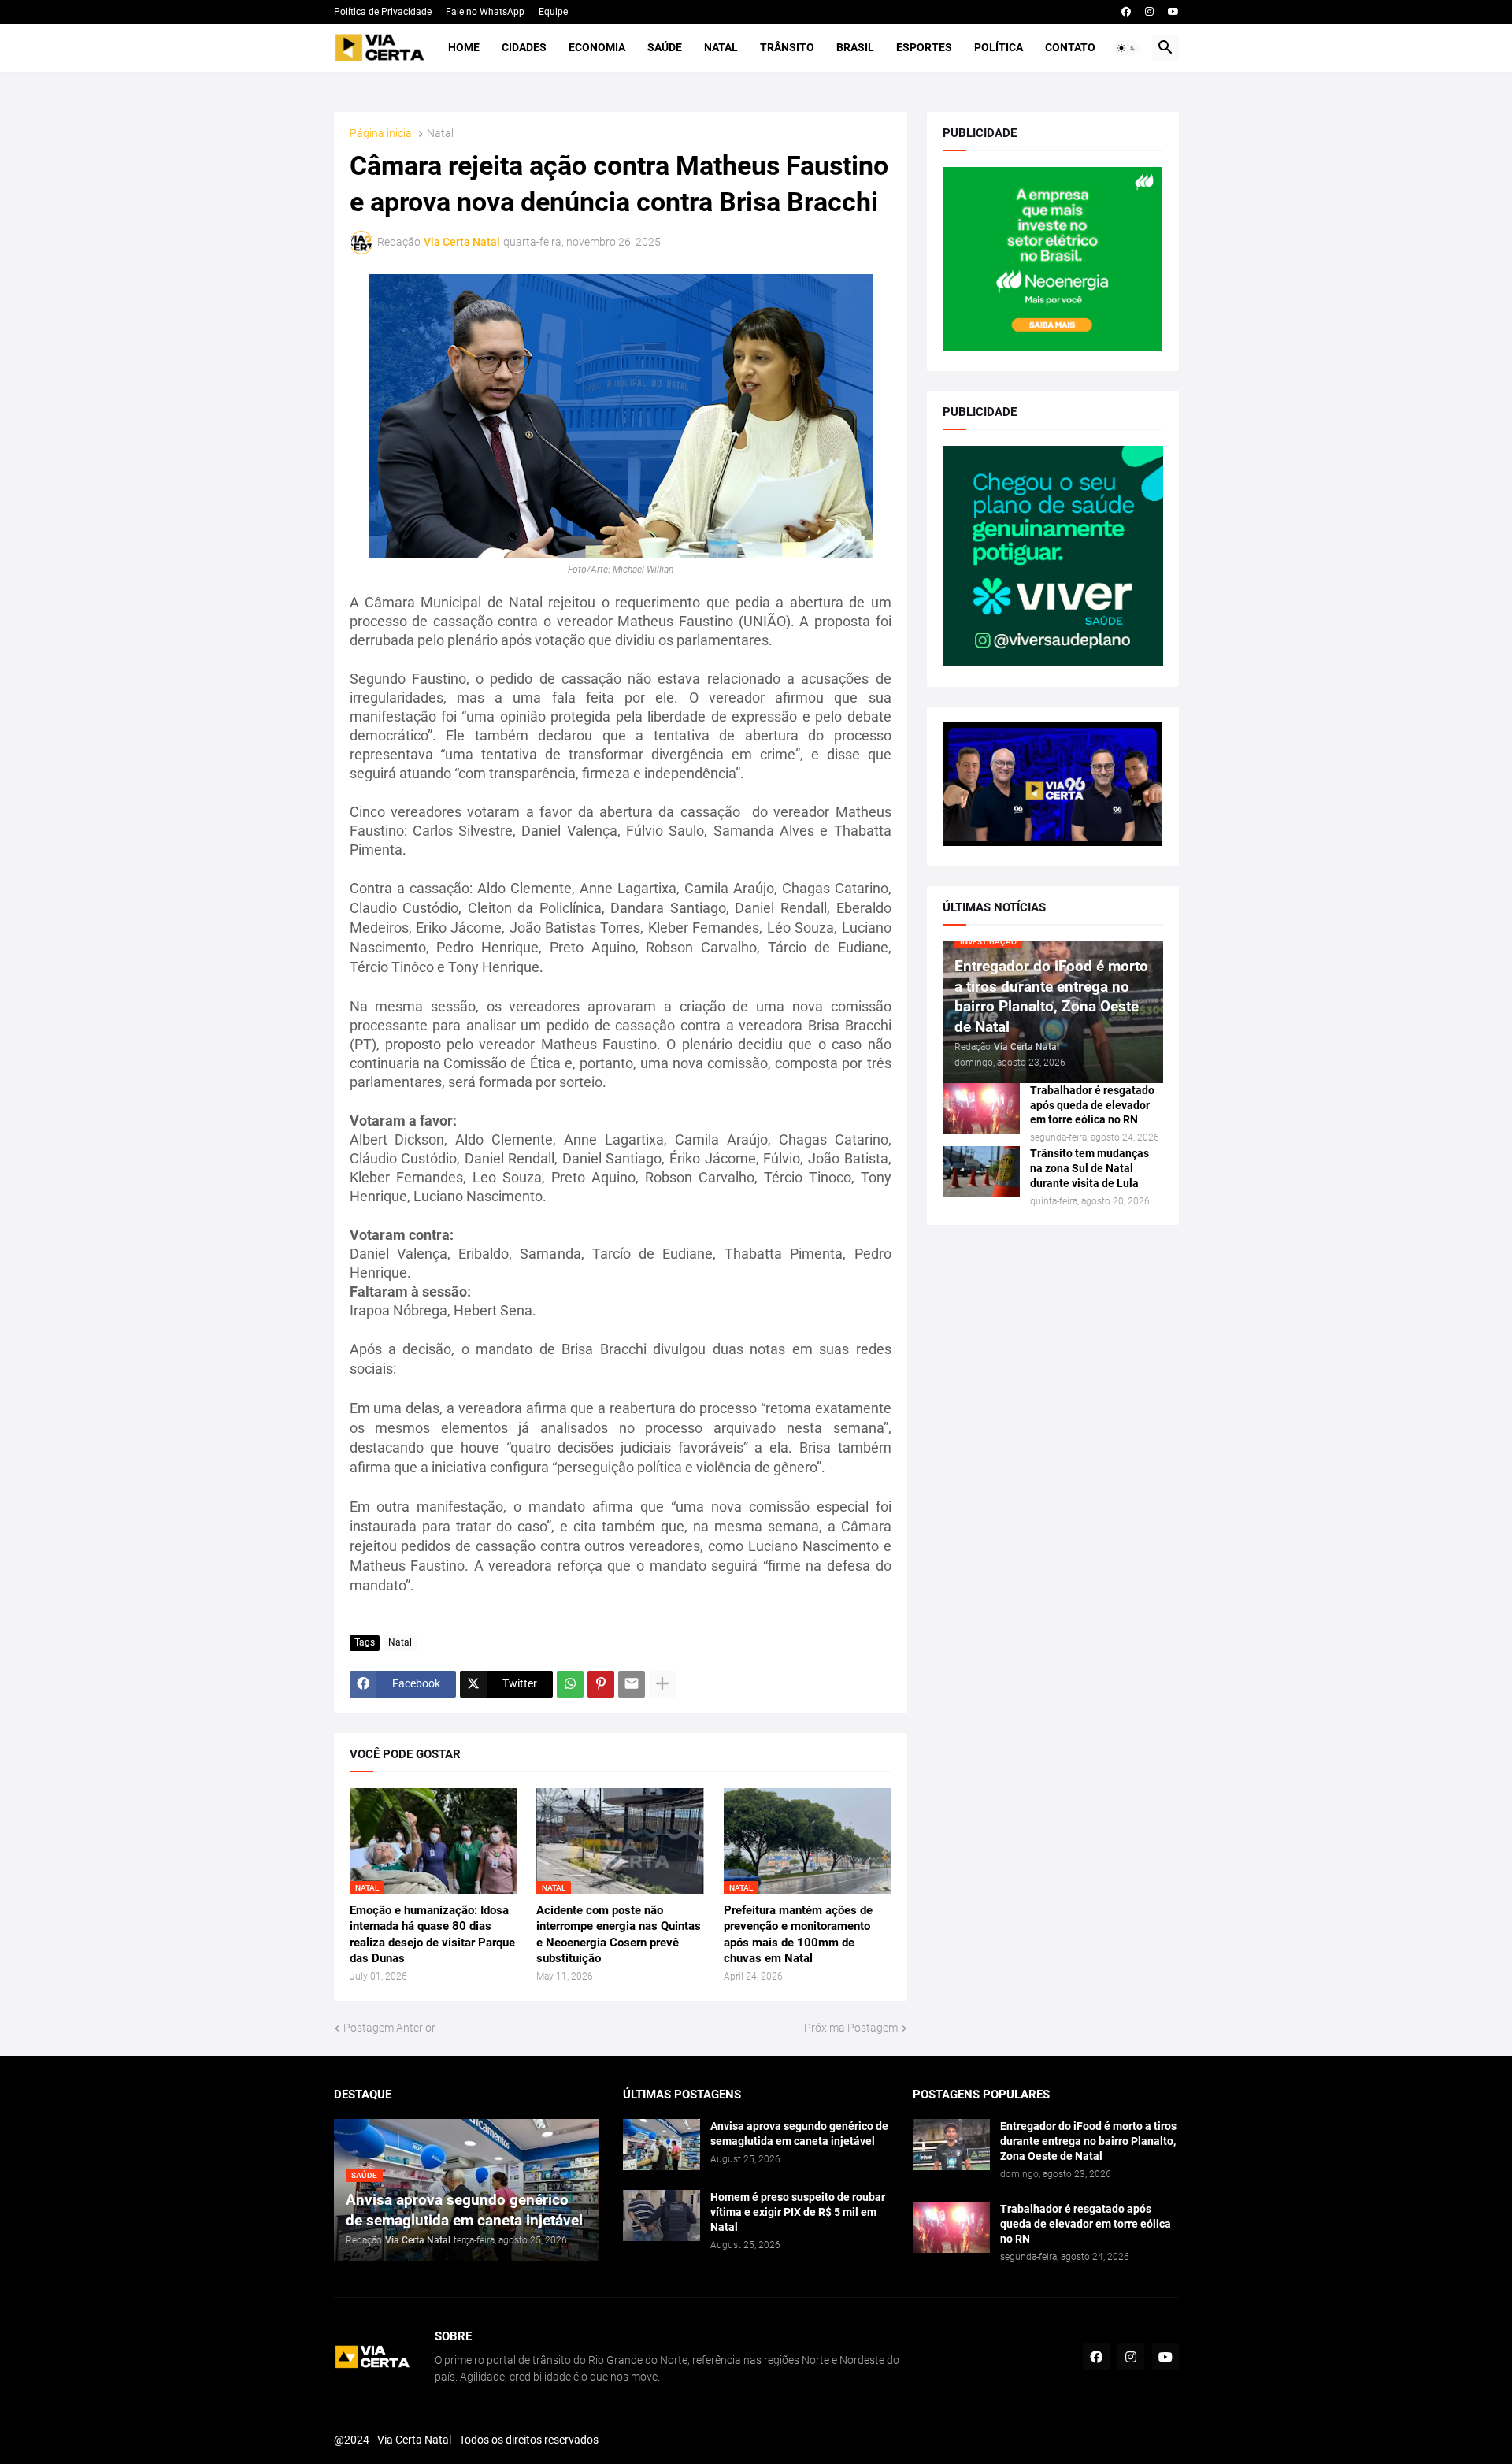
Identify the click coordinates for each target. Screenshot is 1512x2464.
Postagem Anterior (389, 2028)
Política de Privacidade (383, 12)
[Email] (632, 1684)
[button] (1127, 48)
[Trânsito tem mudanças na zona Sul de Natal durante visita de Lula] (981, 1172)
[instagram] (1149, 12)
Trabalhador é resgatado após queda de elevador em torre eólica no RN (1092, 1105)
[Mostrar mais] (662, 1684)
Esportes (924, 47)
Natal (721, 47)
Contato (1070, 47)
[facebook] (1126, 12)
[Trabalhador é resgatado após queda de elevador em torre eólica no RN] (981, 1109)
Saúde (665, 47)
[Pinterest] (601, 1684)
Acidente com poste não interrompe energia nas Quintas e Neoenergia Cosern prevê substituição (619, 1934)
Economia (597, 47)
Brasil (855, 47)
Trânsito (787, 47)
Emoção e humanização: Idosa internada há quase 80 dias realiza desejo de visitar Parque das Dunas (432, 1934)
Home (464, 47)
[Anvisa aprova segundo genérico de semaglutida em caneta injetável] (661, 2145)
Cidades (524, 47)
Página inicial (382, 134)
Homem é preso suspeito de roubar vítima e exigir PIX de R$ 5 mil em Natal (798, 2212)
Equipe (553, 12)
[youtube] (1173, 12)
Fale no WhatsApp (485, 12)
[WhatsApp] (570, 1684)
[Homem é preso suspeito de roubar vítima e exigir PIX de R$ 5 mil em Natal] (661, 2215)
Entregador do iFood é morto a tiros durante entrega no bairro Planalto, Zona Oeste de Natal (1088, 2141)
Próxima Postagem (851, 2028)
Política (999, 47)
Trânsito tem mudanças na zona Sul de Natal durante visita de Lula (1090, 1168)
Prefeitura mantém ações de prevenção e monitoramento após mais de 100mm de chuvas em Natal (798, 1934)
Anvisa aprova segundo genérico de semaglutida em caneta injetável (799, 2134)
